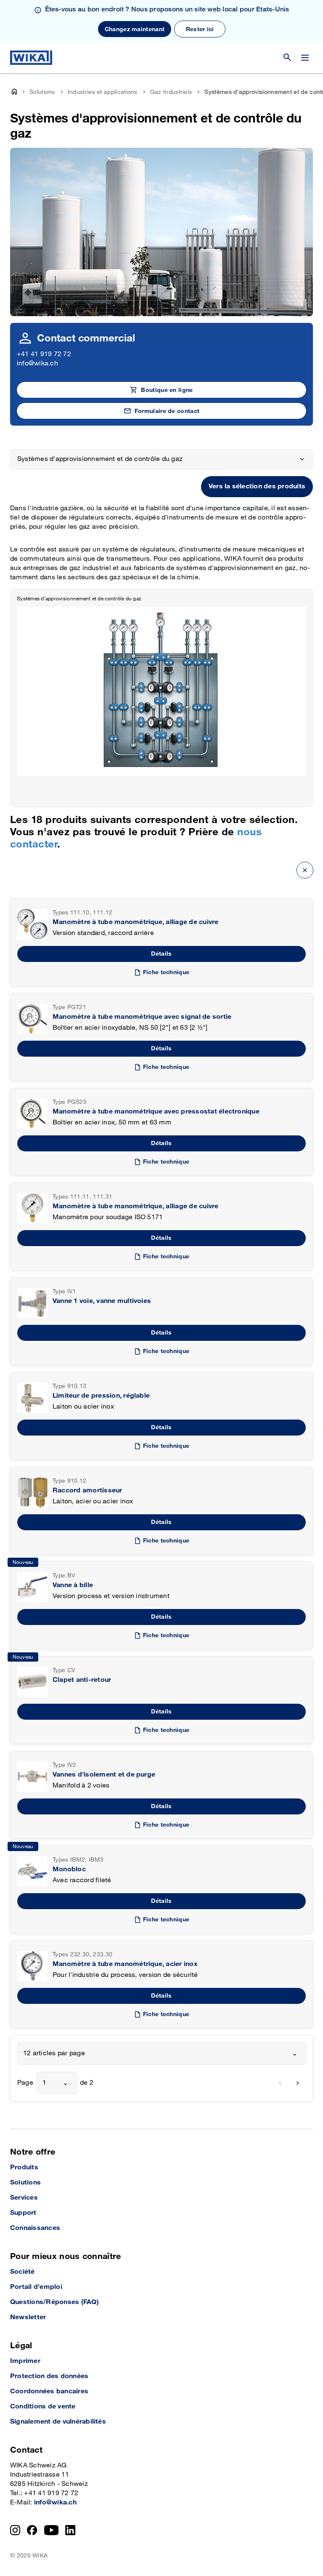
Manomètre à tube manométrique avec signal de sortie (142, 1017)
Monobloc (69, 1869)
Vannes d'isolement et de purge (104, 1775)
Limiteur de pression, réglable (101, 1396)
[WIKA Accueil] (31, 58)
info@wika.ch (37, 364)
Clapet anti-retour (82, 1680)
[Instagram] (15, 2530)
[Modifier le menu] (305, 58)
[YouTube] (52, 2530)
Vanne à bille (73, 1585)
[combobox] (162, 2054)
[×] (305, 870)
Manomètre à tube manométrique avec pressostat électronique (156, 1112)
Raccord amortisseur (87, 1490)
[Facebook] (32, 2530)
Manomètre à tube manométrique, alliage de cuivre (136, 922)
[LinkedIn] (70, 2530)
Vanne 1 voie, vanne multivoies (102, 1301)
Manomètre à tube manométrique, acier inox (125, 1964)
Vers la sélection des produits (257, 486)
